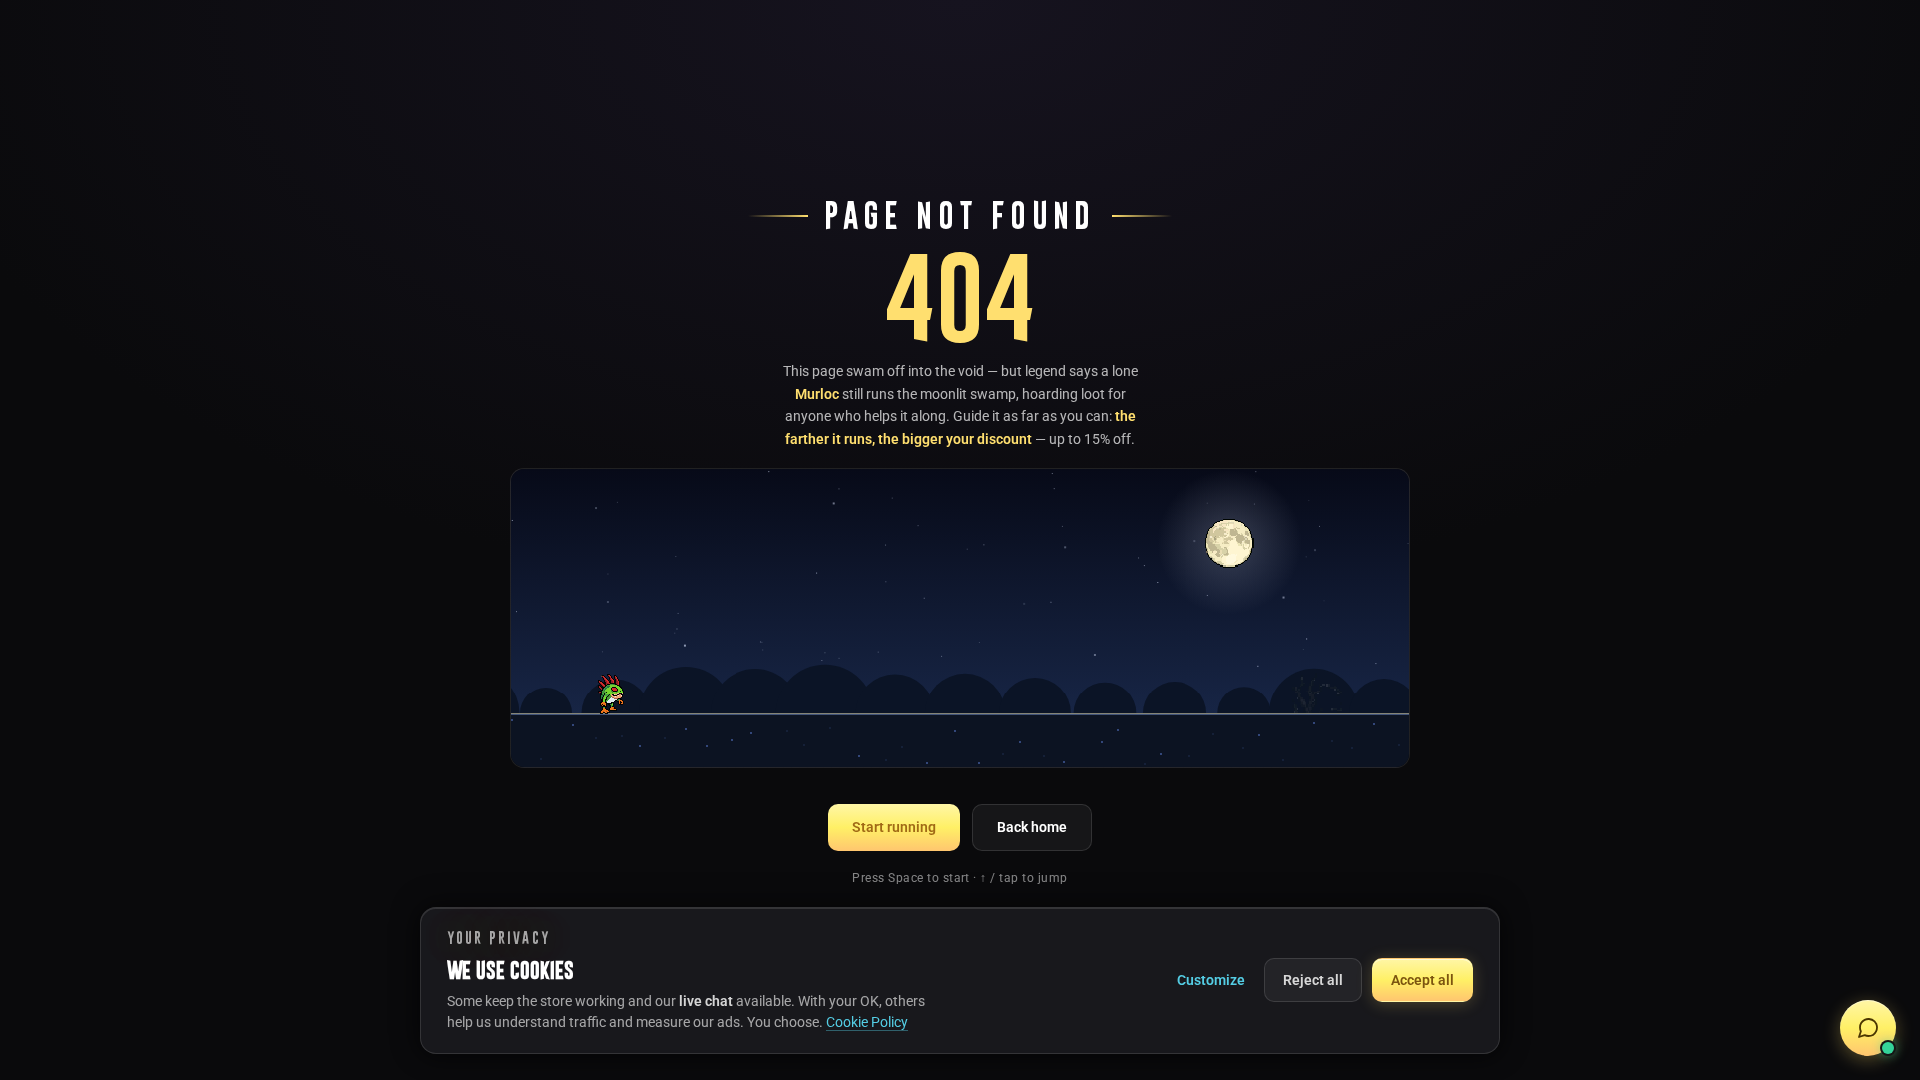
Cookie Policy (867, 1022)
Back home (1032, 827)
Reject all (1313, 980)
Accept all (1422, 980)
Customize (1211, 980)
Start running (894, 827)
